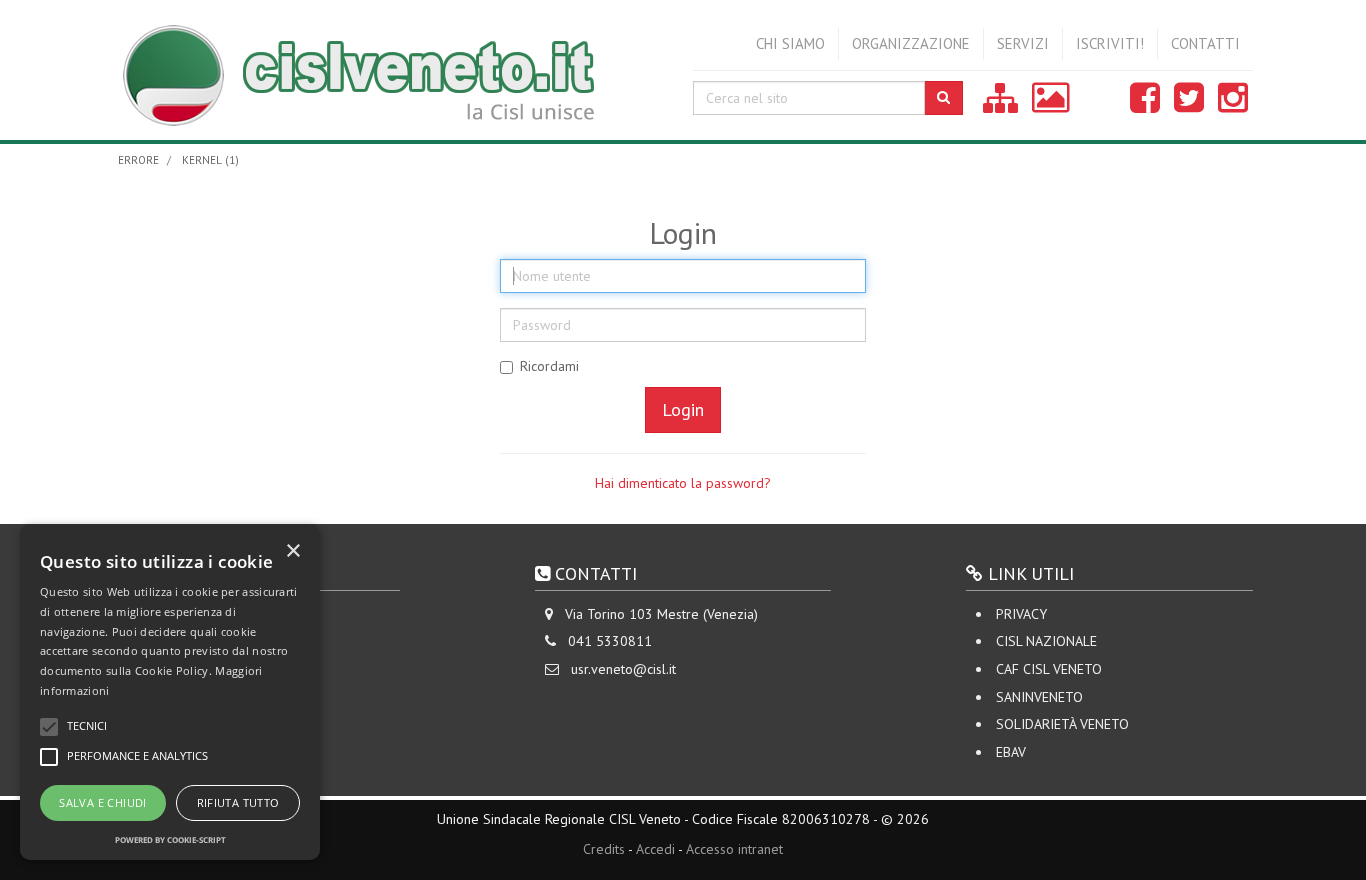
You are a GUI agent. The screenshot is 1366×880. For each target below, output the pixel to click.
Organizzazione (911, 43)
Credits (604, 849)
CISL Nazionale (1046, 641)
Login (683, 409)
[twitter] (1189, 105)
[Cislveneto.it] (393, 70)
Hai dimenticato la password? (683, 483)
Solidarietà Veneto (1062, 724)
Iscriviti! (1110, 43)
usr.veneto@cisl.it (623, 669)
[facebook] (1145, 105)
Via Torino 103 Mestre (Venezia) (661, 614)
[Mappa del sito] (1000, 105)
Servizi (1023, 43)
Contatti (1205, 43)
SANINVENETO (1039, 697)
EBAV (1011, 752)
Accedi (655, 849)
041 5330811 (610, 641)
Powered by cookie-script (170, 839)
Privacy (1021, 614)
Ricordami (549, 366)
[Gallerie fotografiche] (1051, 105)
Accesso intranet (734, 849)
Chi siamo (790, 43)
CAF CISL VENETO (1049, 669)
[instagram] (1233, 105)
